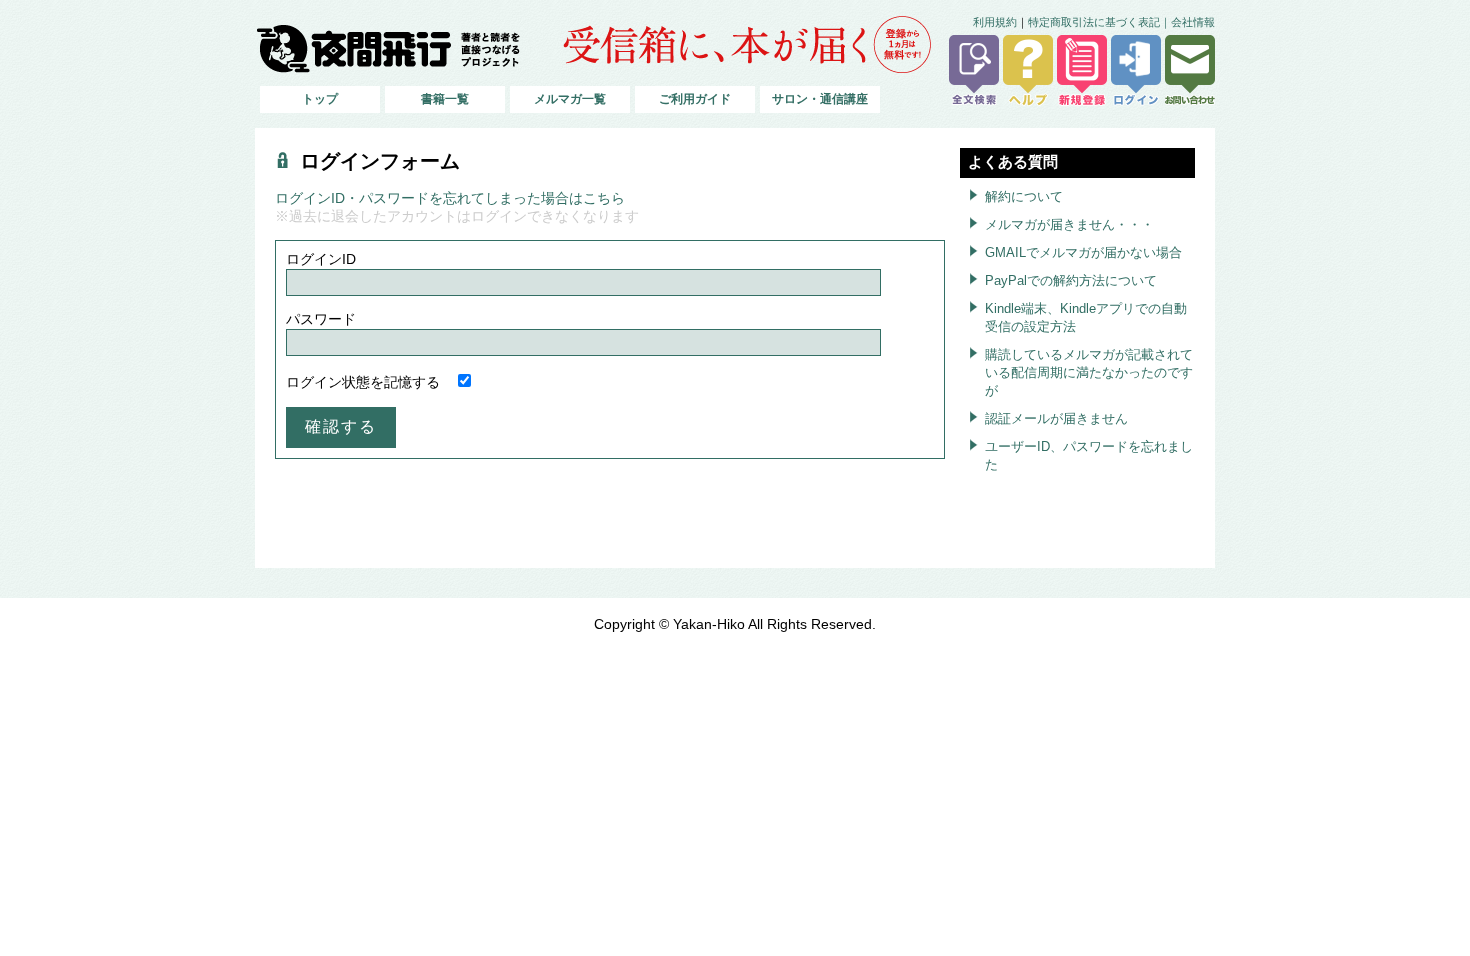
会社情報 (1193, 22)
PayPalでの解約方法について (1071, 280)
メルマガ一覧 (570, 99)
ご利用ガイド (695, 99)
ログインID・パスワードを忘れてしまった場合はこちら (450, 198)
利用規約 (995, 22)
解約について (1024, 196)
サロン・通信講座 (820, 99)
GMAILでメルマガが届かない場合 (1083, 252)
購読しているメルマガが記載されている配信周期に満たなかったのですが (1089, 372)
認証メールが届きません (1056, 418)
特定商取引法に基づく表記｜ (1099, 22)
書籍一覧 (445, 99)
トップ (320, 99)
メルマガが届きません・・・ (1069, 224)
